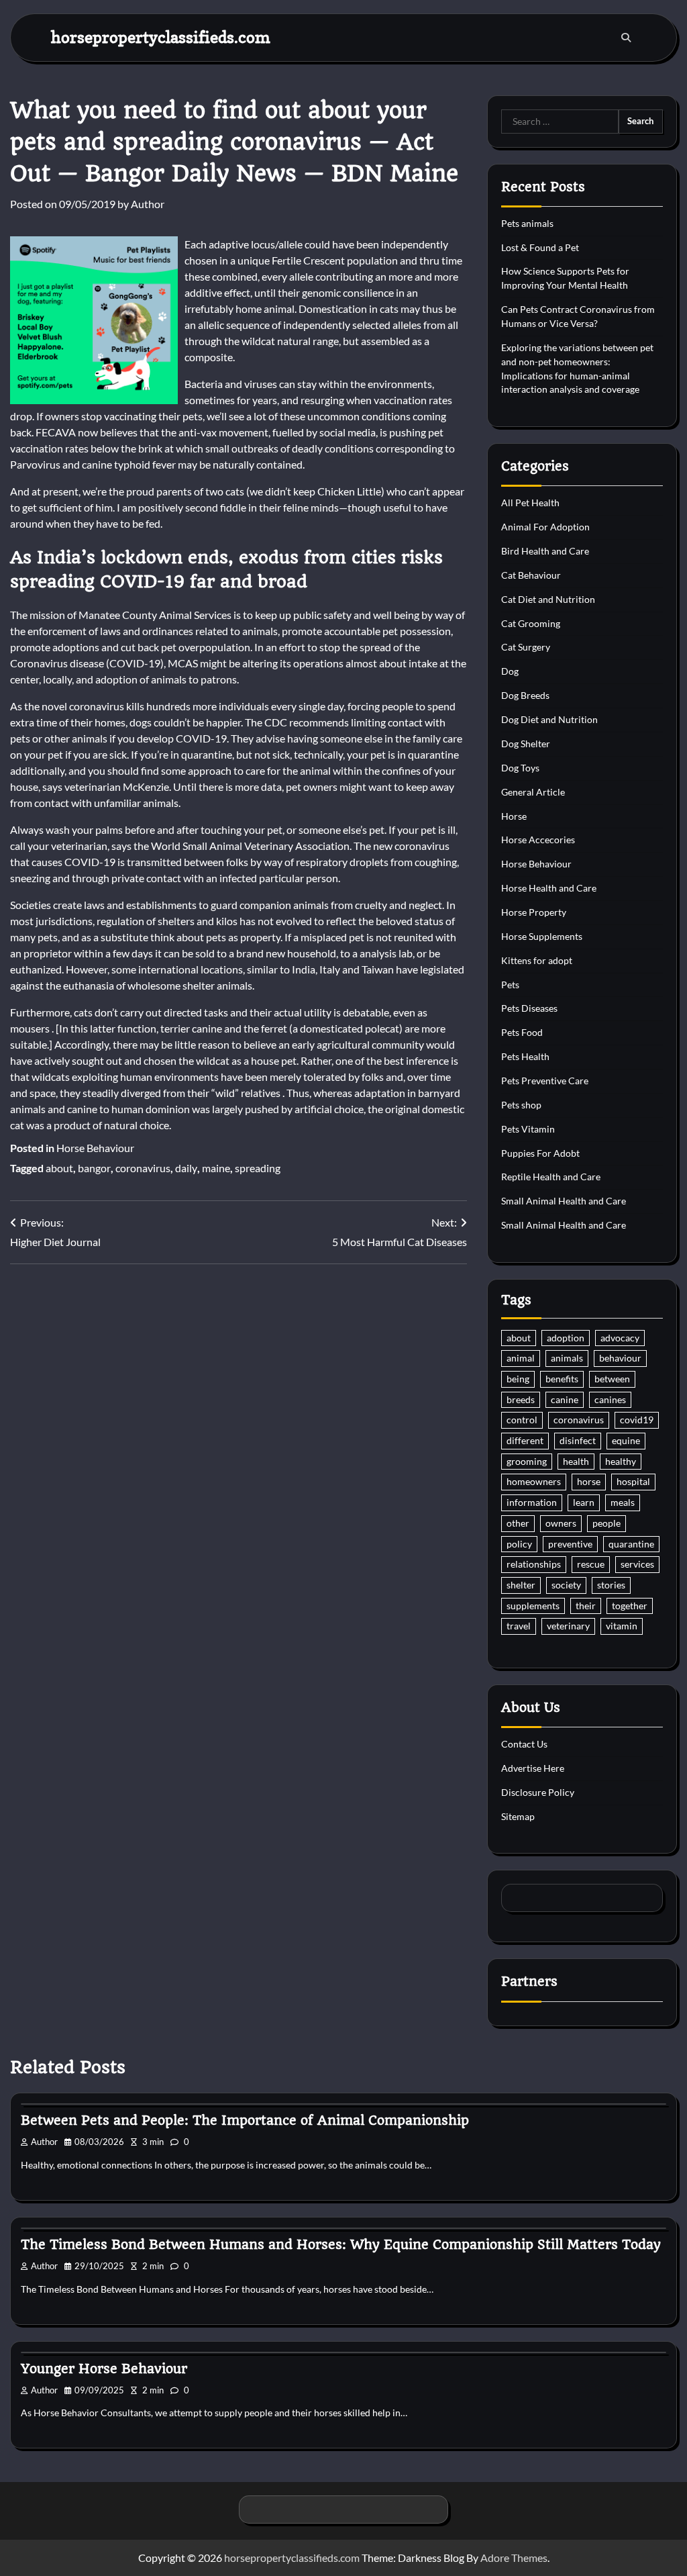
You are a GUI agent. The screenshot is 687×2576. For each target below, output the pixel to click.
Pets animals (527, 223)
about (59, 1168)
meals (623, 1502)
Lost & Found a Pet (540, 247)
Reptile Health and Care (551, 1177)
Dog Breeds (525, 695)
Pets (510, 985)
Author (148, 204)
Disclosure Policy (538, 1792)
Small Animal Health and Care (564, 1201)
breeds (521, 1399)
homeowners (534, 1481)
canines (610, 1399)
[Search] (626, 38)
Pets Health (525, 1056)
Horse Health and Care (549, 888)
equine (626, 1440)
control (522, 1420)
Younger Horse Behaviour (104, 2369)
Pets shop (521, 1105)
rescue (591, 1564)
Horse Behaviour (95, 1148)
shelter (521, 1585)
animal (521, 1358)
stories (611, 1585)
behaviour (620, 1358)
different (525, 1440)
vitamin (622, 1626)
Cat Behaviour (531, 575)
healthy (621, 1461)
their (586, 1606)
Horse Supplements (542, 936)
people (606, 1523)
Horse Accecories (538, 840)
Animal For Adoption (545, 527)
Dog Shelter (526, 744)
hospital (633, 1481)
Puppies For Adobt (540, 1153)
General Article (533, 792)
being (518, 1379)
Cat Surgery (526, 647)
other (518, 1523)
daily (186, 1168)
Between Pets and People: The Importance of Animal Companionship (245, 2120)
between (612, 1379)
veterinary (568, 1626)
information (532, 1502)
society (566, 1585)
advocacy (620, 1338)
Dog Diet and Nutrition (549, 719)
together (630, 1606)
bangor (94, 1168)
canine (565, 1399)
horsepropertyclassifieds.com (161, 37)
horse (589, 1481)
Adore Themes (514, 2558)
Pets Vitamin (528, 1129)
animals (567, 1358)
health (576, 1461)
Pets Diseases (529, 1008)
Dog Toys (520, 768)
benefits (562, 1379)
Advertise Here (533, 1768)
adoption (566, 1338)
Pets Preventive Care (545, 1081)
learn (584, 1502)
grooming (527, 1461)
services (637, 1564)
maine (216, 1168)
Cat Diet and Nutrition (548, 599)
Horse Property (534, 912)
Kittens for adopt (537, 960)
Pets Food (522, 1032)
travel (519, 1626)
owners (561, 1523)
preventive (570, 1544)
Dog (510, 671)
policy (519, 1544)
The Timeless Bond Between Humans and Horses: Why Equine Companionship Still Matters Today (341, 2245)
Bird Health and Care (545, 551)
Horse (514, 816)
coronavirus (143, 1168)
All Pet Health (530, 503)
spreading (258, 1168)
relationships (534, 1564)
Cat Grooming (531, 623)
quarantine (631, 1544)
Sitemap (518, 1816)
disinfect (578, 1440)
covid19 (637, 1420)
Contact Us (524, 1744)
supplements (533, 1606)
